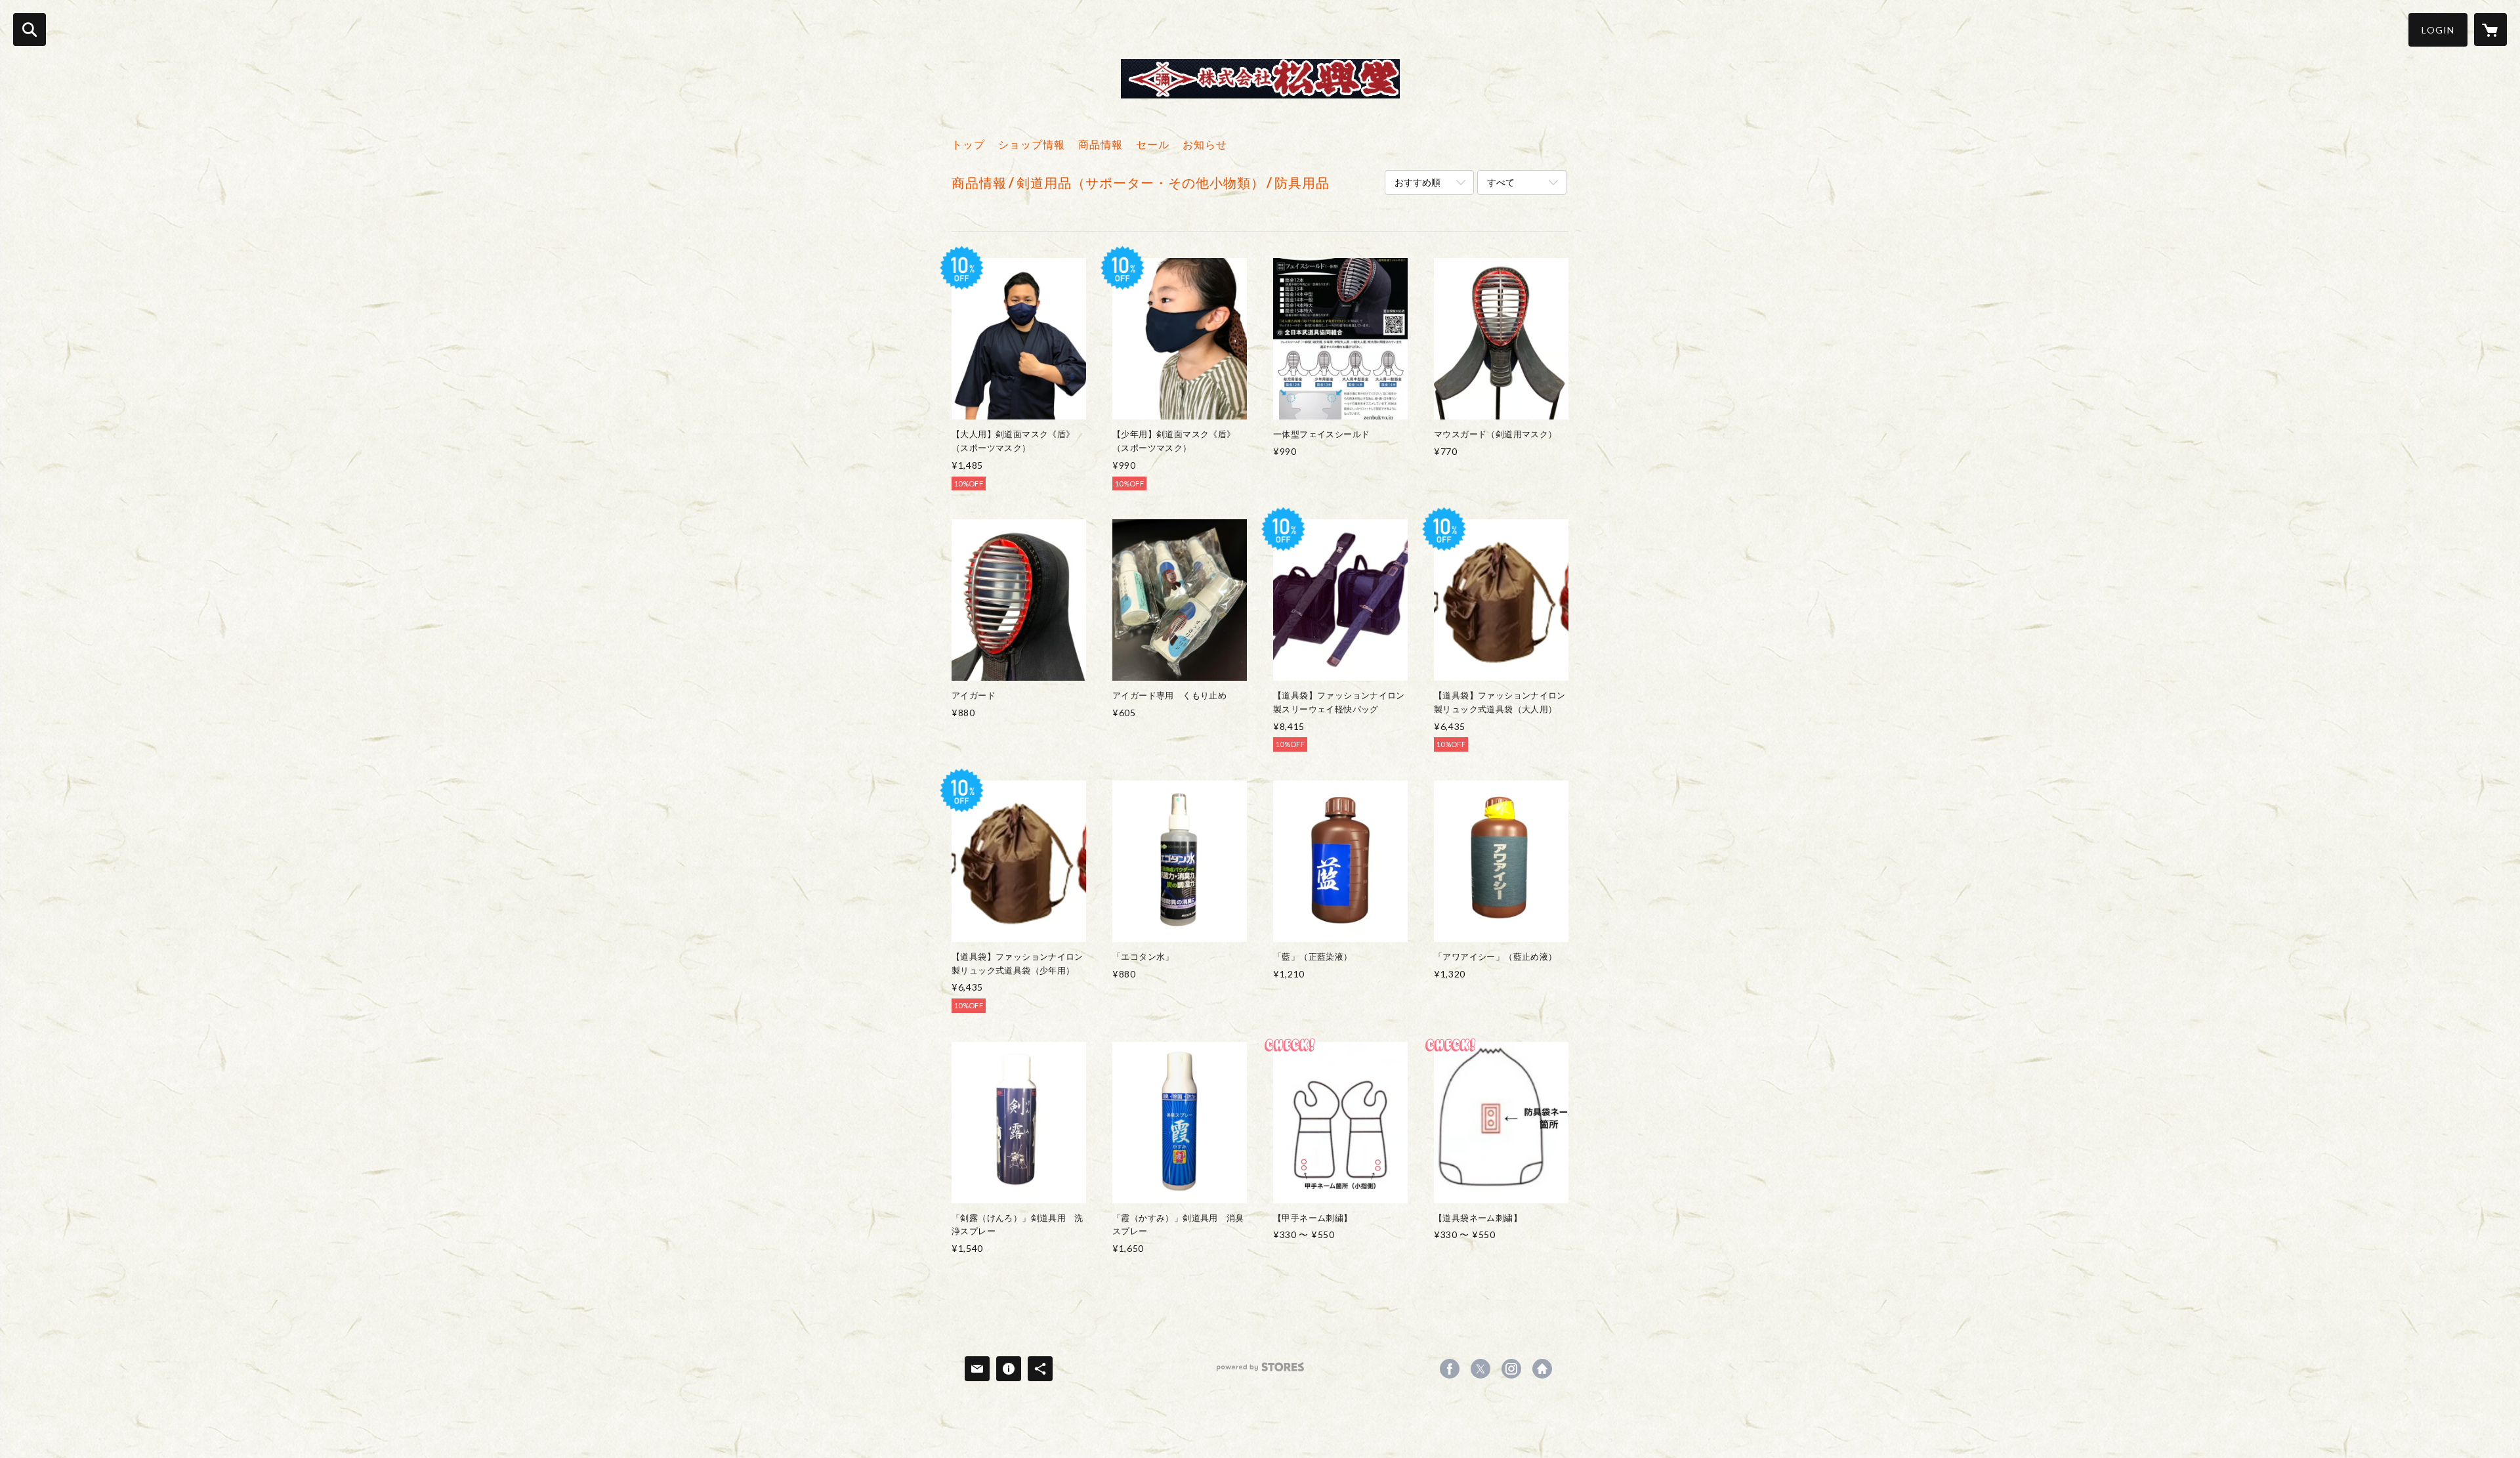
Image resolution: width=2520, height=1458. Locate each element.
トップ (968, 144)
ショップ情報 (1032, 144)
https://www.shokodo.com (1542, 1369)
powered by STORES (1260, 1372)
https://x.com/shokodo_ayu (1480, 1369)
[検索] (30, 30)
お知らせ (1205, 144)
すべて (1501, 182)
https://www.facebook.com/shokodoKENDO (1450, 1369)
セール (1153, 144)
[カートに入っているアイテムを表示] (2490, 30)
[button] (2438, 30)
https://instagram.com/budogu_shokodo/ (1511, 1369)
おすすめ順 (1417, 182)
